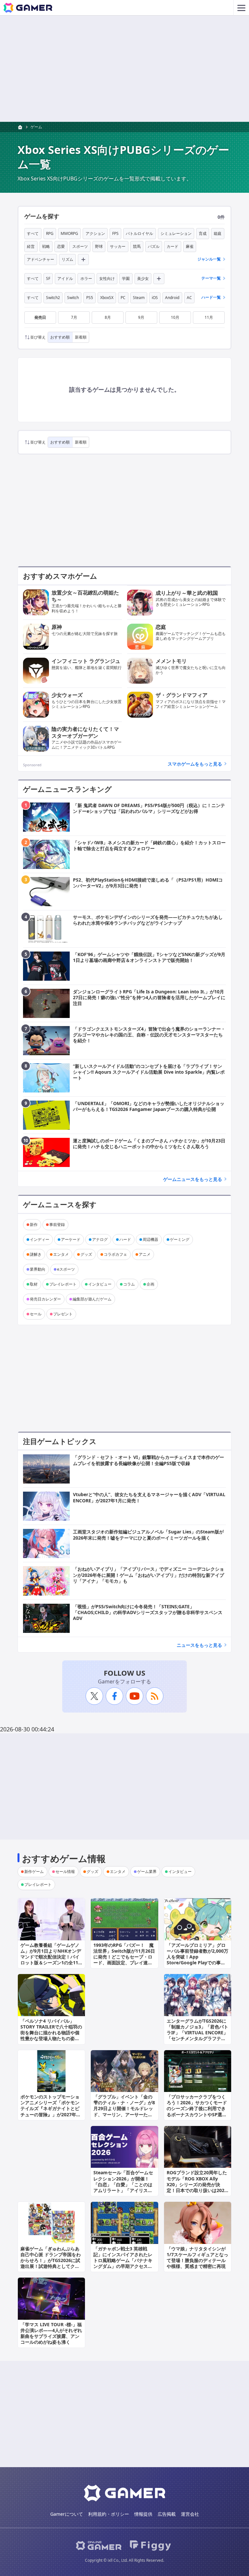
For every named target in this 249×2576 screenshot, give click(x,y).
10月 (175, 317)
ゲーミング (180, 1239)
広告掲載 (167, 2514)
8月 (108, 317)
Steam (139, 298)
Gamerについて (67, 2514)
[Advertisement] (124, 69)
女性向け (107, 278)
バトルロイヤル (139, 233)
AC (189, 298)
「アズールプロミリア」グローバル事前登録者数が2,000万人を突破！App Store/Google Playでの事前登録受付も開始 (197, 1957)
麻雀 (190, 246)
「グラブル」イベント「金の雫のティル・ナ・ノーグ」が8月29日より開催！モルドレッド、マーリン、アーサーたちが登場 (124, 2108)
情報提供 (143, 2514)
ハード (125, 1239)
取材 (34, 1284)
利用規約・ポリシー (109, 2514)
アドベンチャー (41, 259)
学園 (126, 278)
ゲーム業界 (147, 1871)
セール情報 (65, 1871)
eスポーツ (66, 1269)
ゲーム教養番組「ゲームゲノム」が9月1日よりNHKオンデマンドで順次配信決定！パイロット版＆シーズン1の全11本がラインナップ (51, 1957)
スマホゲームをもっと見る (195, 764)
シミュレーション (176, 233)
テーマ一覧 (211, 278)
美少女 (143, 278)
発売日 (40, 317)
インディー (40, 1239)
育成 (203, 233)
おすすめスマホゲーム (60, 576)
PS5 (90, 298)
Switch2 (53, 298)
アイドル (65, 278)
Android (172, 298)
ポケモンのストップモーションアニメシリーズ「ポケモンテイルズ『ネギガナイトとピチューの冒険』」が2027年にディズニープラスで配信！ (51, 2108)
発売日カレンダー (45, 1299)
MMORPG (69, 233)
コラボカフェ (115, 1254)
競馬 (137, 246)
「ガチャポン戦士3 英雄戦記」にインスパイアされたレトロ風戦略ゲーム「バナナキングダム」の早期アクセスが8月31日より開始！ (124, 2260)
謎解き (36, 1254)
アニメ (145, 1254)
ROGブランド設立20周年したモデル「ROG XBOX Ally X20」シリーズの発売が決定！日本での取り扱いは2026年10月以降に (197, 2184)
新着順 (81, 337)
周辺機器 (150, 1239)
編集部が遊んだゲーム (92, 1299)
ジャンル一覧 (209, 259)
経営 (31, 246)
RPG (50, 233)
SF (48, 278)
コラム (129, 1284)
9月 (141, 317)
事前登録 (57, 1224)
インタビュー (100, 1284)
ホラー (86, 278)
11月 (209, 317)
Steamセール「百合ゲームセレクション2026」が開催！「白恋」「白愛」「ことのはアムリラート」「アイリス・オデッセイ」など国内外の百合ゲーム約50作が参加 (123, 2187)
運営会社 (190, 2514)
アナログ (100, 1239)
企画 (150, 1284)
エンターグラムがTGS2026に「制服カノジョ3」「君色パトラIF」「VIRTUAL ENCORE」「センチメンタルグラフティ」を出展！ (197, 2033)
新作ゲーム (34, 1871)
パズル (154, 246)
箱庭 (218, 233)
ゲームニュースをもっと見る (193, 1179)
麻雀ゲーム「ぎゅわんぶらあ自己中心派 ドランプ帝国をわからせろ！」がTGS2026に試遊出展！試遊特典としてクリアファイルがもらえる (51, 2260)
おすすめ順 (60, 337)
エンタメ (61, 1254)
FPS (115, 233)
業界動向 (38, 1269)
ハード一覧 (211, 297)
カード (172, 246)
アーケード (71, 1239)
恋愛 (61, 246)
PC (123, 298)
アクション (95, 233)
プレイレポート (63, 1284)
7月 (74, 317)
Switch (73, 298)
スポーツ (80, 246)
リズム (67, 259)
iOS (155, 298)
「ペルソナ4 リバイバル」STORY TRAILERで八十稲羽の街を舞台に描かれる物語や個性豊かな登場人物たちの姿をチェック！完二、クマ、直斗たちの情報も (51, 2036)
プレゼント (63, 1314)
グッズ (86, 1254)
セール (36, 1314)
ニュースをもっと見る (199, 1645)
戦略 (46, 246)
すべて (33, 233)
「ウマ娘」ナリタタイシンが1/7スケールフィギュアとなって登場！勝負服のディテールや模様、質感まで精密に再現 (197, 2258)
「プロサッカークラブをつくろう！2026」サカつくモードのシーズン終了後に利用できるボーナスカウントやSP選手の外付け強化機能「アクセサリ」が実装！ (197, 2111)
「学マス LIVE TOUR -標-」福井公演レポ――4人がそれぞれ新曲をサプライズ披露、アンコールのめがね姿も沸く (51, 2333)
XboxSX (107, 298)
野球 (99, 246)
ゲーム (36, 127)
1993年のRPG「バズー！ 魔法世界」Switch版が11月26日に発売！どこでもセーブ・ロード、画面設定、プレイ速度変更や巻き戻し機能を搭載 (124, 1957)
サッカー (118, 246)
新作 (34, 1224)
